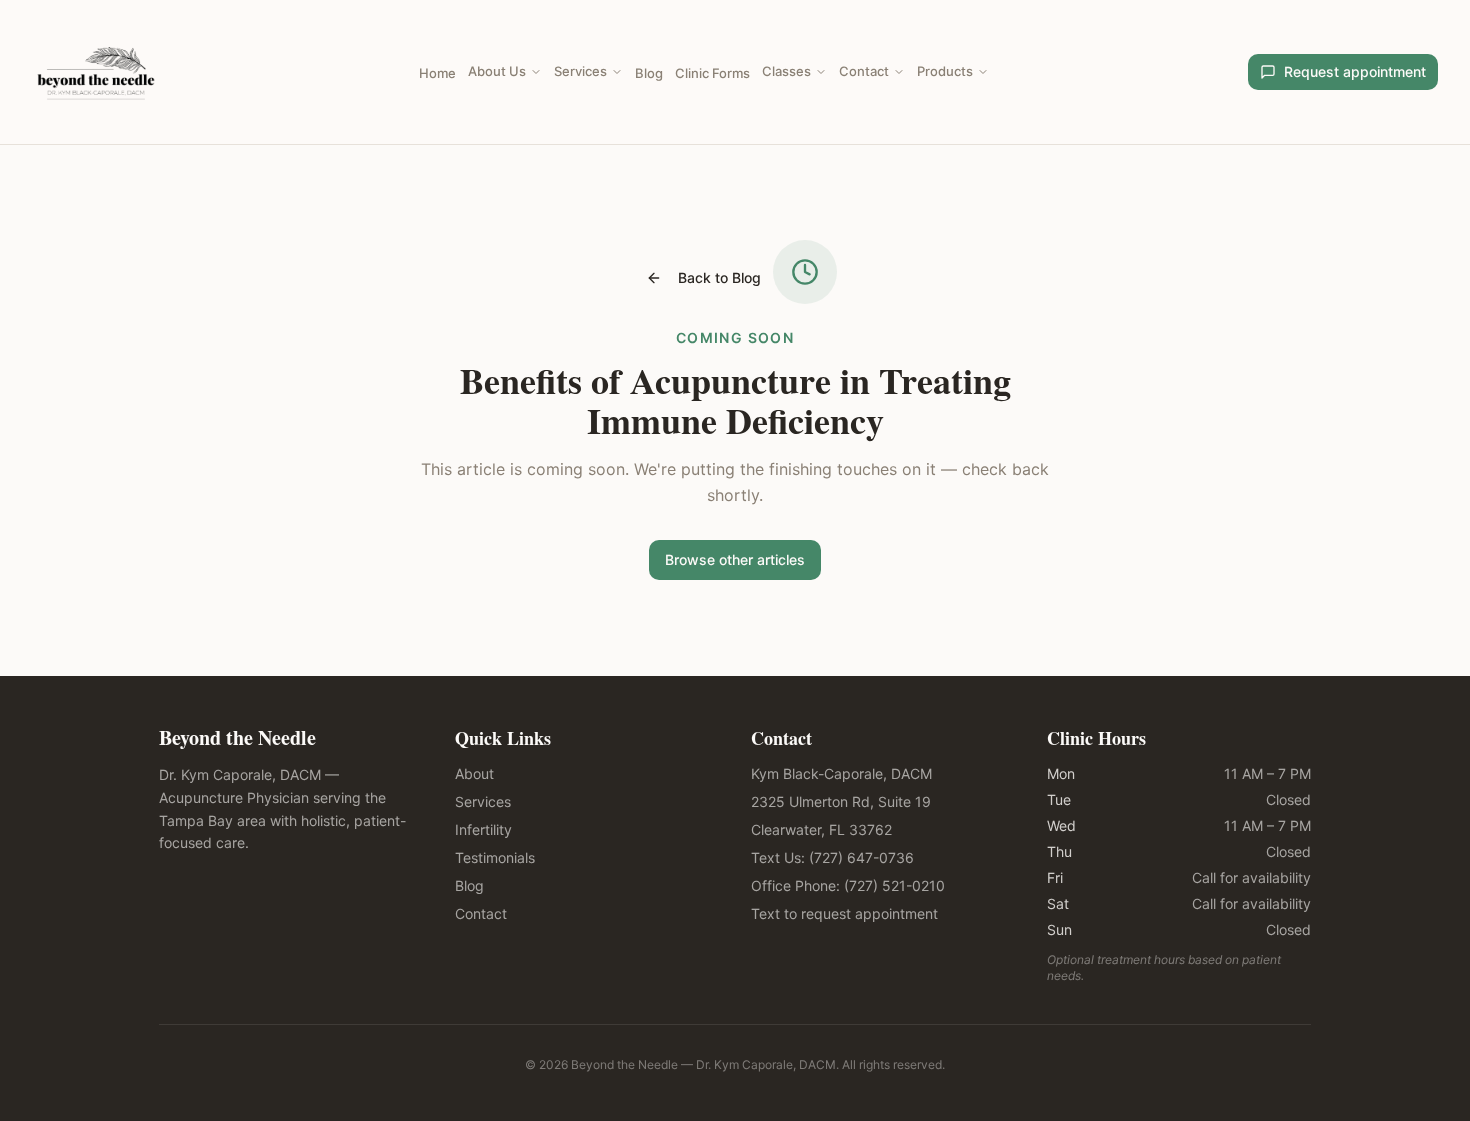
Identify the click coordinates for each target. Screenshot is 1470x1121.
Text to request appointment (844, 913)
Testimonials (495, 857)
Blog (649, 73)
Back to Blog (719, 277)
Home (437, 73)
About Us (497, 71)
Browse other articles (735, 559)
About (474, 773)
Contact (864, 71)
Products (945, 71)
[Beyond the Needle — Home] (96, 72)
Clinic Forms (712, 73)
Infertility (483, 829)
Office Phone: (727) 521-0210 (848, 885)
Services (580, 71)
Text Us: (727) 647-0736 (832, 857)
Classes (786, 71)
